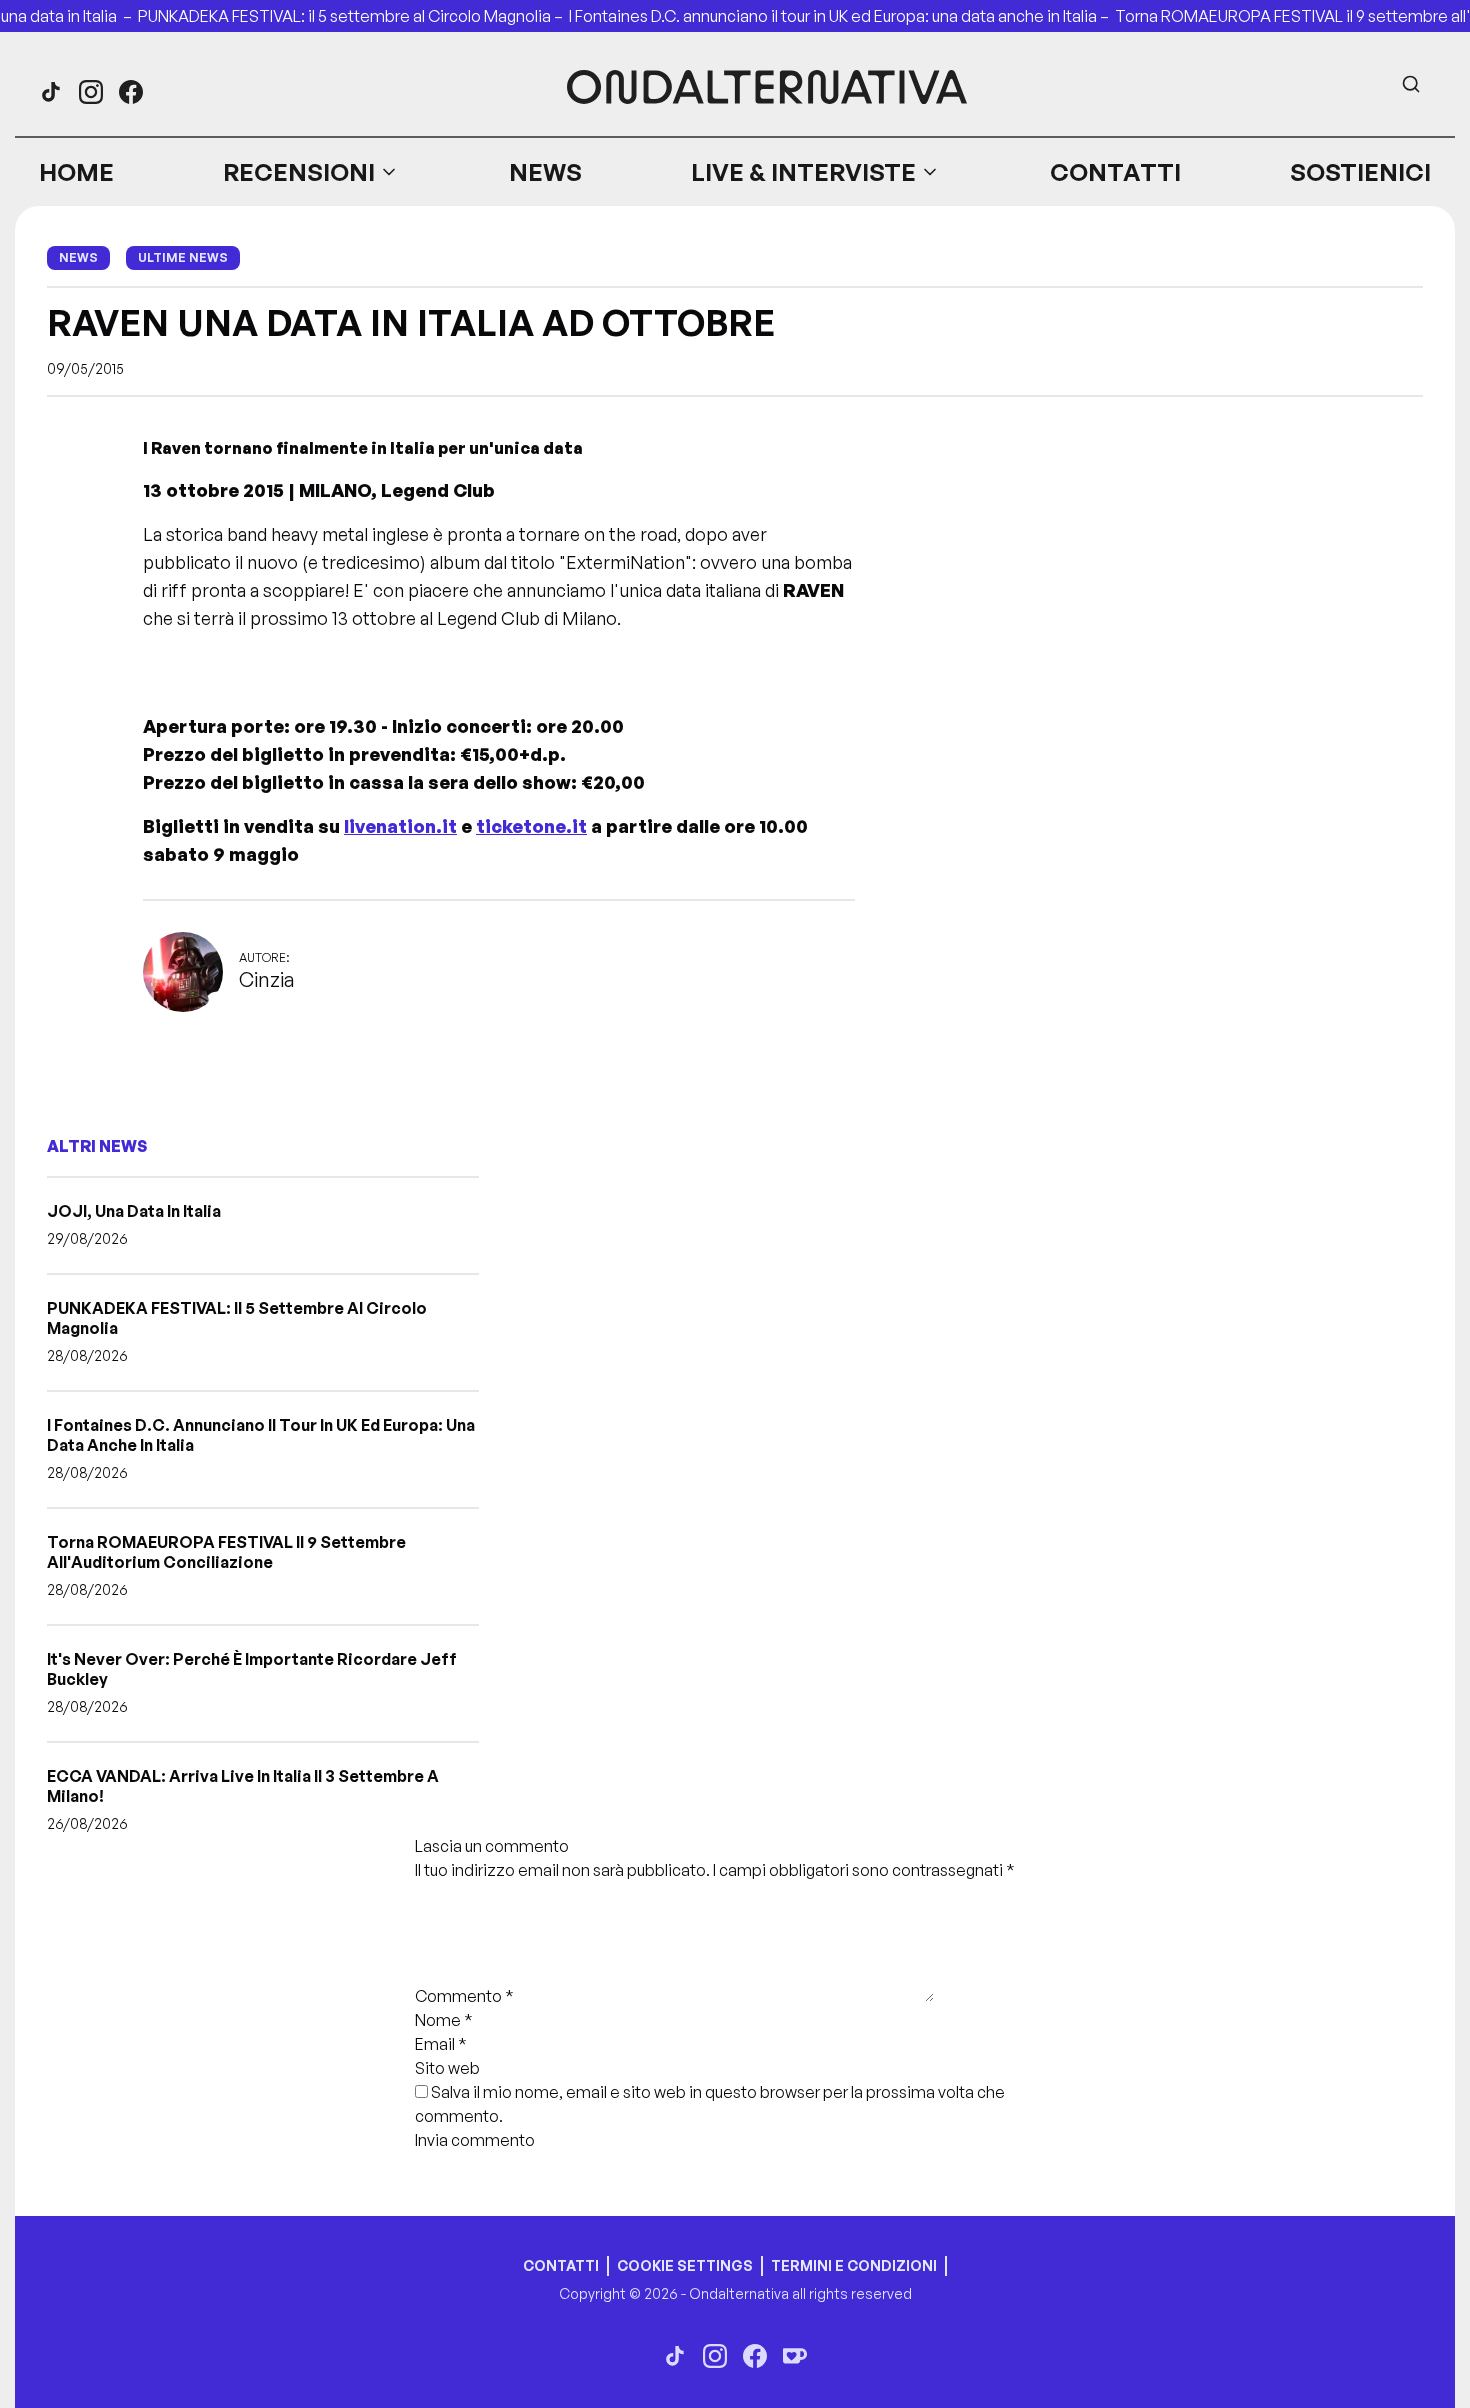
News (545, 172)
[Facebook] (131, 92)
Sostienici (1360, 172)
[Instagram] (91, 92)
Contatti (1115, 172)
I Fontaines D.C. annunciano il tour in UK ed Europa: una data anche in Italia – (842, 16)
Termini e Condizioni (854, 2265)
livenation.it (400, 826)
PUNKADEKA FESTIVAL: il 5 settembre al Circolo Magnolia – (353, 16)
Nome (444, 2020)
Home (76, 172)
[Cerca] (1411, 84)
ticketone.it (531, 826)
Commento (464, 1996)
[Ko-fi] (795, 2356)
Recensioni (299, 172)
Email (441, 2044)
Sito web (447, 2068)
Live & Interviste (803, 172)
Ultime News (183, 257)
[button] (311, 172)
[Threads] (51, 92)
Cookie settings (685, 2265)
